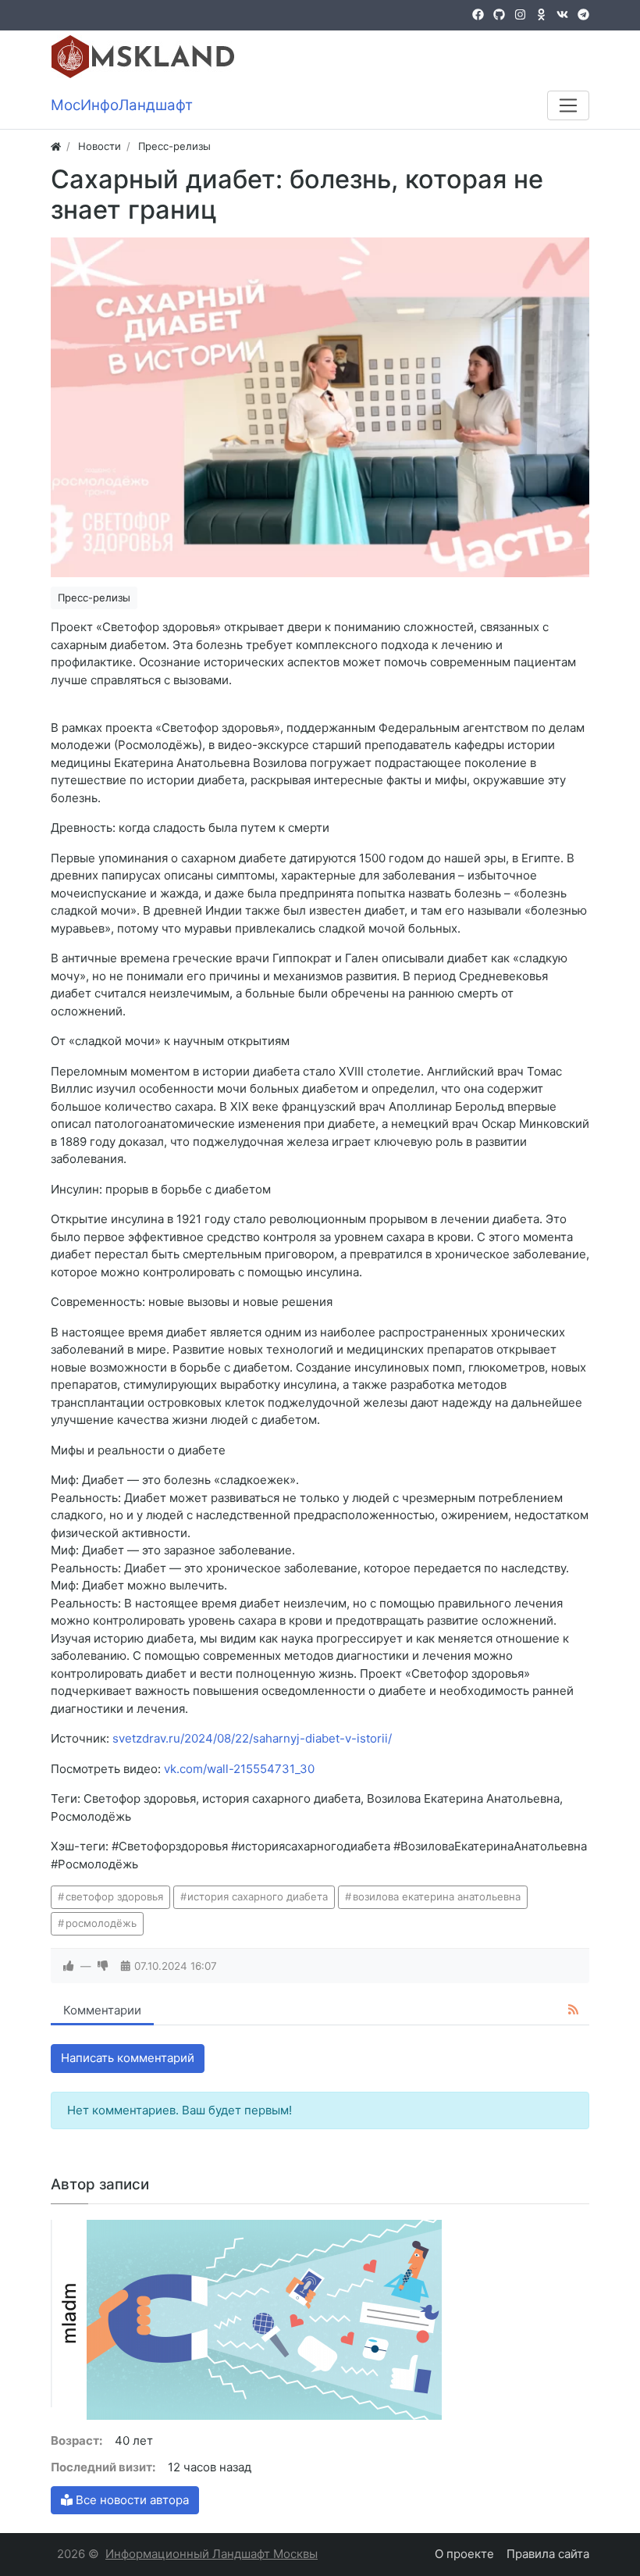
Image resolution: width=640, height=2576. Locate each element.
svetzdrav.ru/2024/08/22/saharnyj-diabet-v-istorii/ (252, 1738)
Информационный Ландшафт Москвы (212, 2554)
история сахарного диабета (258, 1896)
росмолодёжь (101, 1923)
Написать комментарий (128, 2058)
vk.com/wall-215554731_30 (239, 1769)
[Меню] (568, 105)
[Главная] (56, 146)
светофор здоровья (114, 1896)
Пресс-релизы (94, 598)
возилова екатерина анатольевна (437, 1896)
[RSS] (573, 2010)
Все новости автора (131, 2500)
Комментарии (102, 2010)
